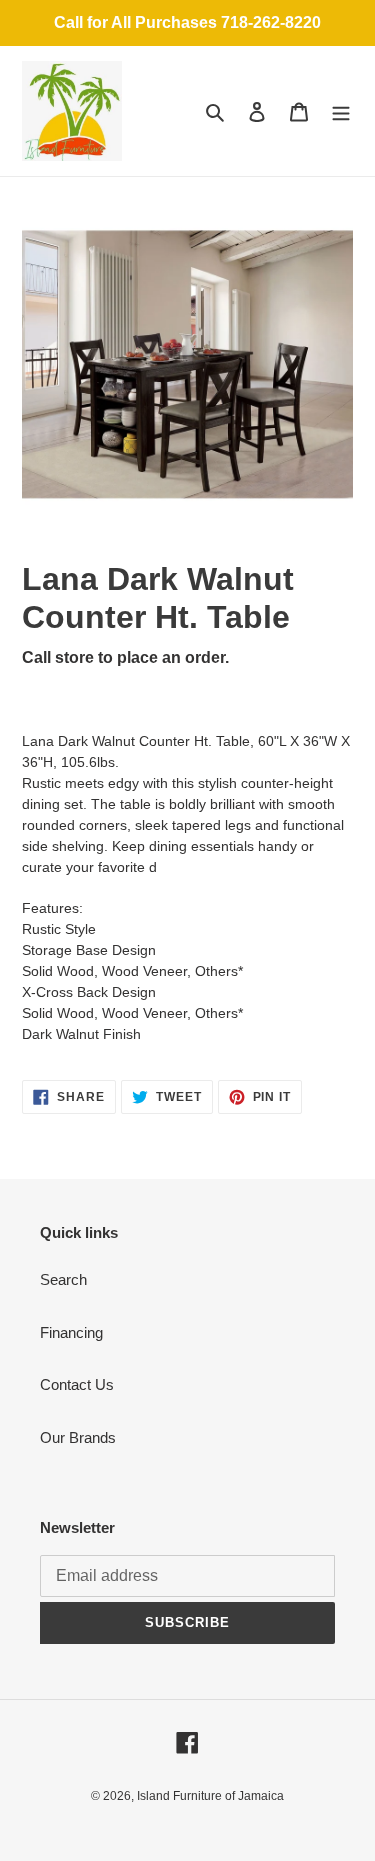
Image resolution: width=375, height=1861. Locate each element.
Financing (71, 1332)
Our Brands (78, 1437)
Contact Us (77, 1384)
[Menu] (341, 111)
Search (63, 1279)
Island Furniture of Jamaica (210, 1796)
